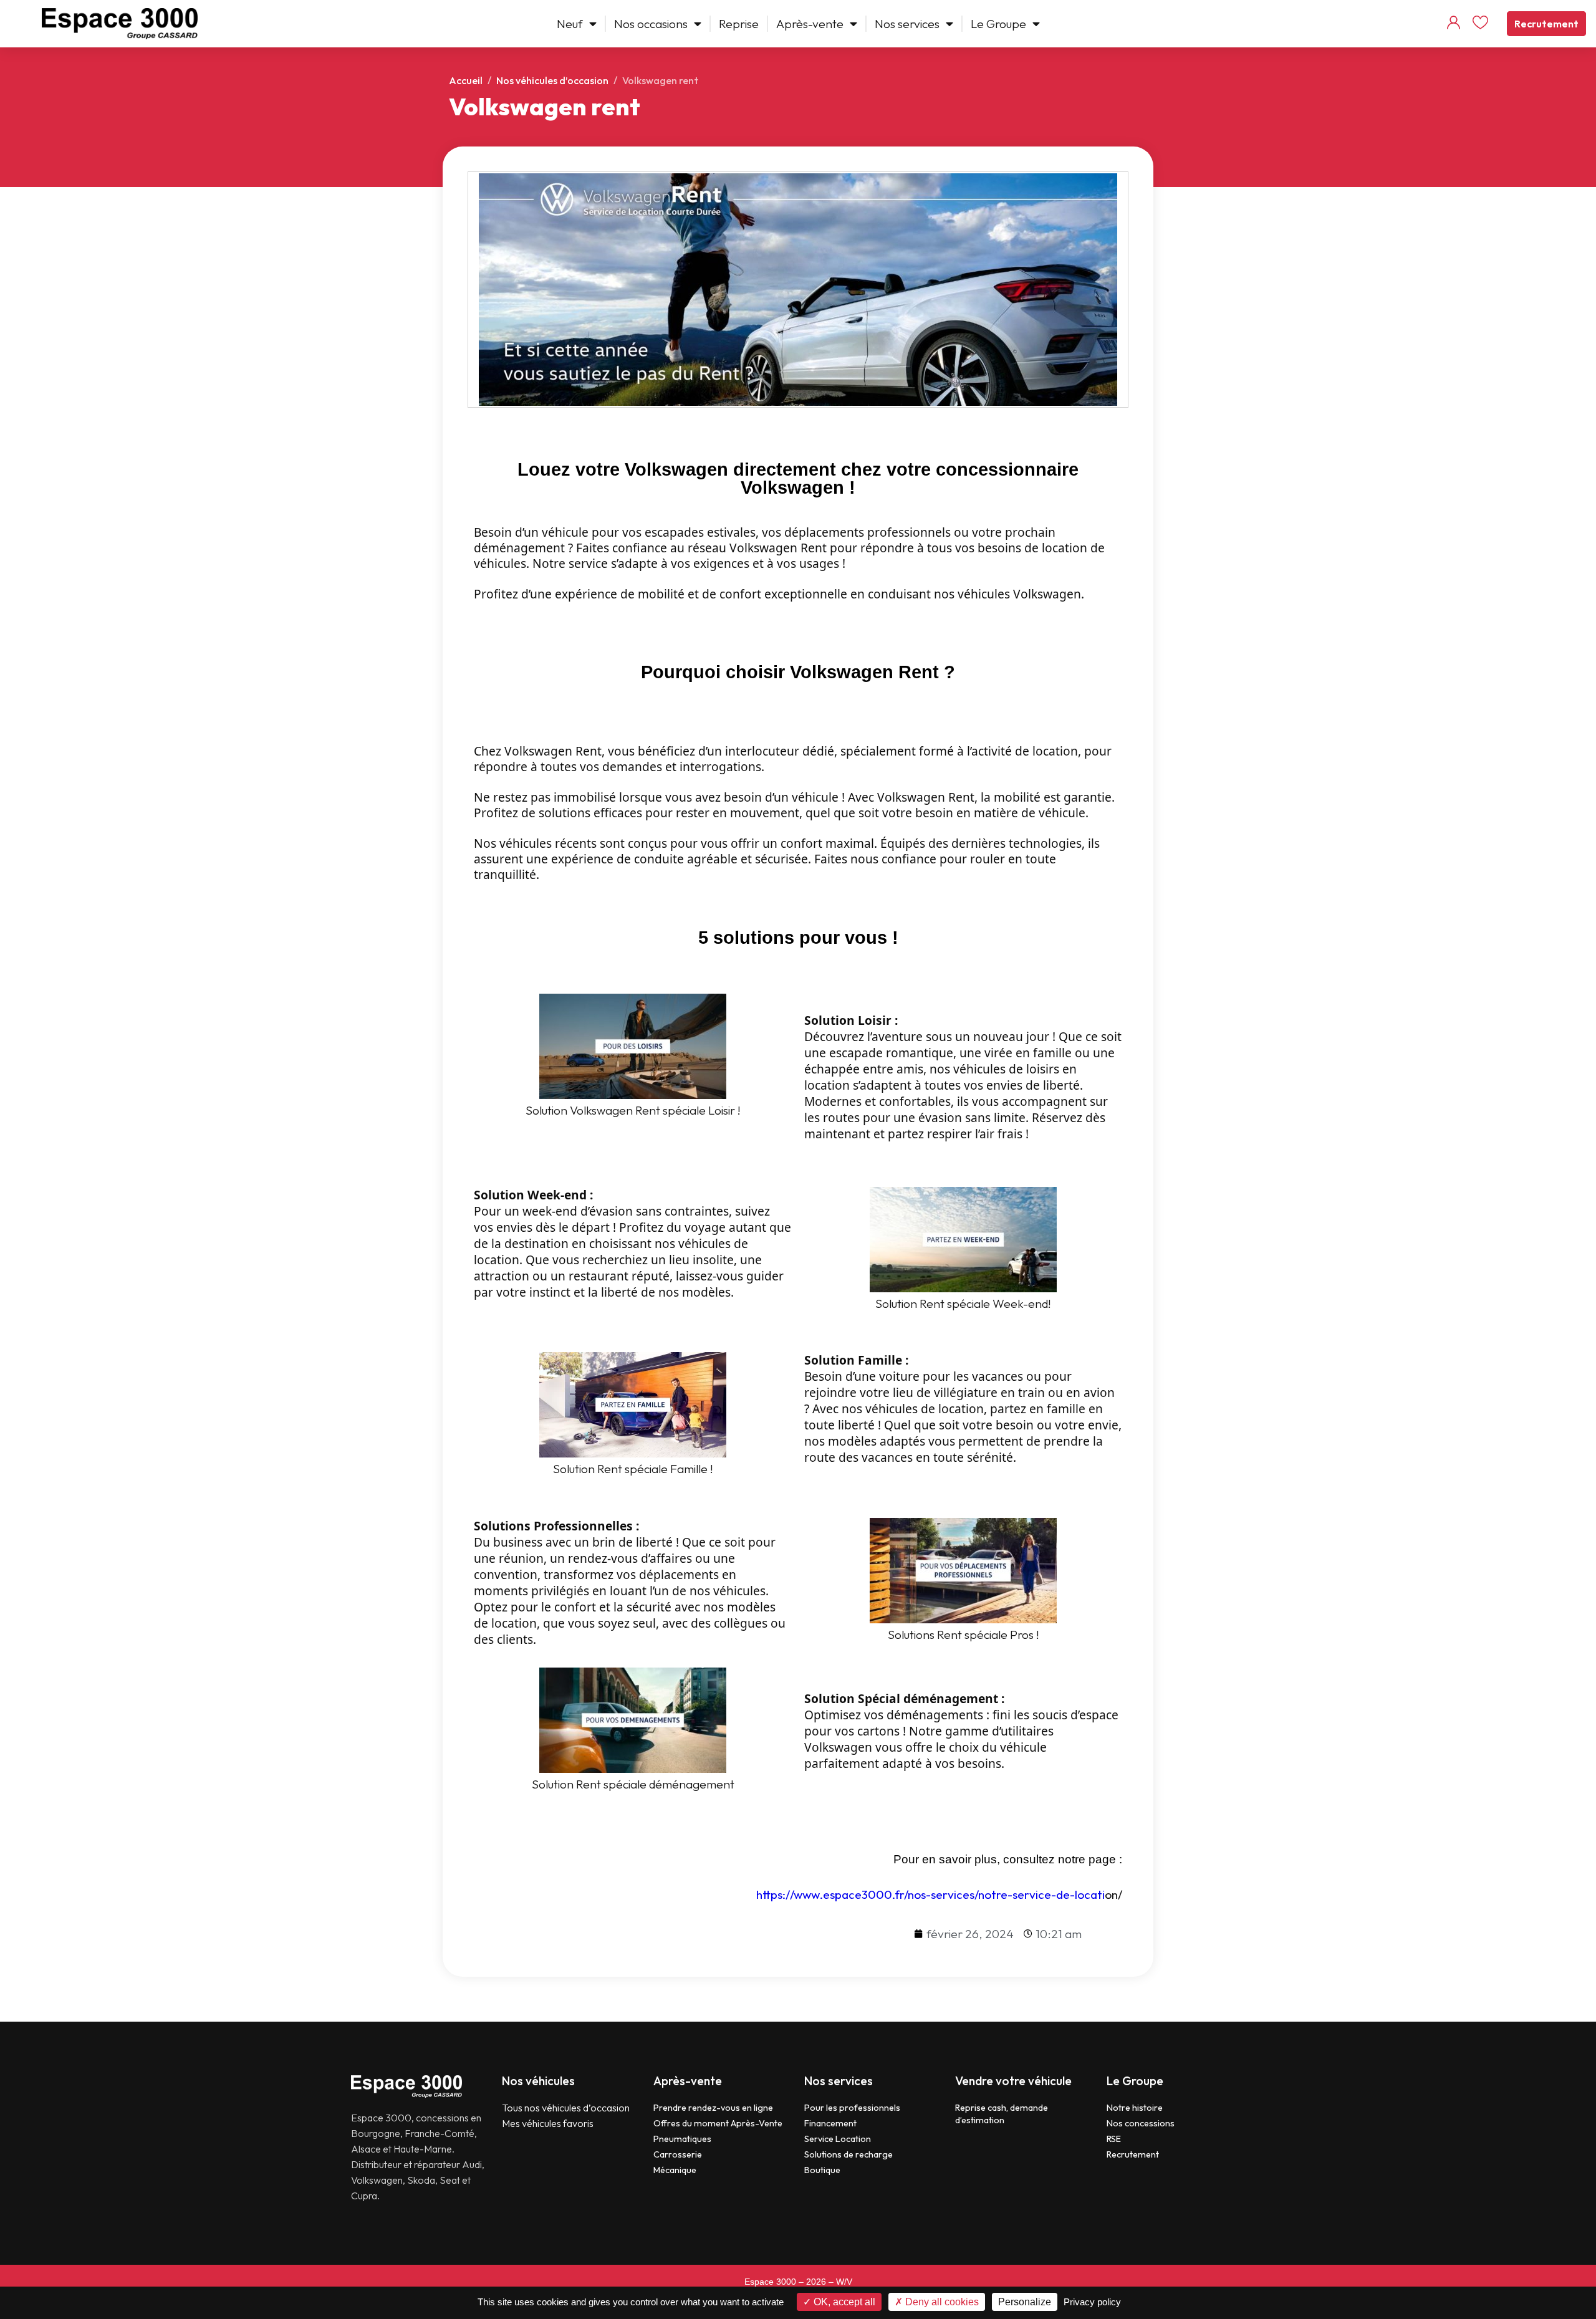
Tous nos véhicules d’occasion (566, 2108)
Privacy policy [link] (1092, 2302)
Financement (830, 2123)
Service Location (838, 2139)
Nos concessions (1141, 2123)
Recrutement (1546, 24)
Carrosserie (678, 2154)
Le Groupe (998, 24)
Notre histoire (1135, 2108)
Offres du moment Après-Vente (718, 2123)
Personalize (1025, 2302)
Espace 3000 (770, 2282)
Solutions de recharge (848, 2154)
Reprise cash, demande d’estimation (1002, 2114)
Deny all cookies (941, 2302)
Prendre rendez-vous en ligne (713, 2108)
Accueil (466, 80)
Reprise (739, 24)
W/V (844, 2282)
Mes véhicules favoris (548, 2123)
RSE (1114, 2139)
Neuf (570, 24)
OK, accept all (843, 2302)
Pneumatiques (682, 2139)
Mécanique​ (675, 2170)
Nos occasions (651, 24)
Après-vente (810, 24)
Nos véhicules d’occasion (552, 80)
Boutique (822, 2170)
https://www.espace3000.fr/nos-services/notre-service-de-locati (930, 1894)
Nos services (907, 24)
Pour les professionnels (852, 2108)
